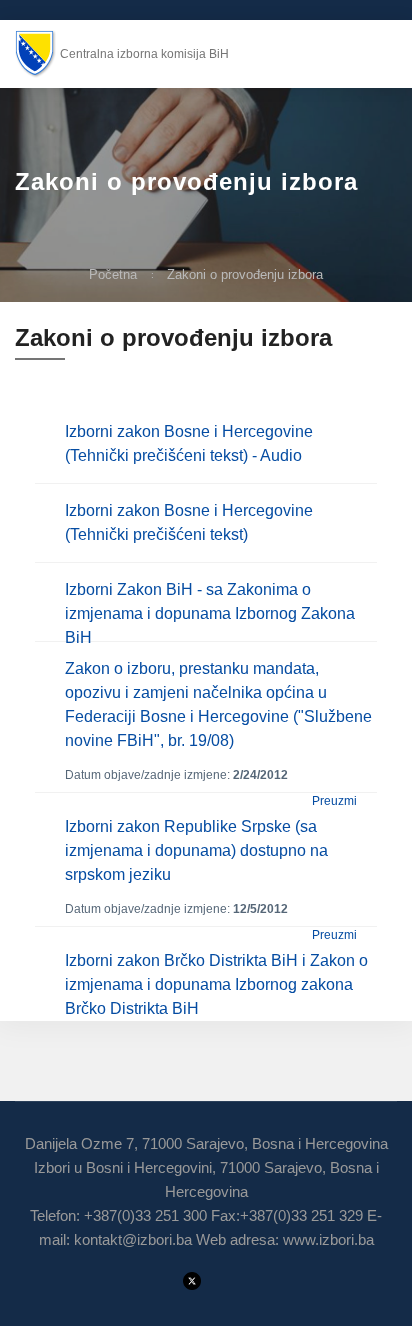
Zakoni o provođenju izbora (245, 274)
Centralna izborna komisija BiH (144, 54)
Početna (113, 274)
